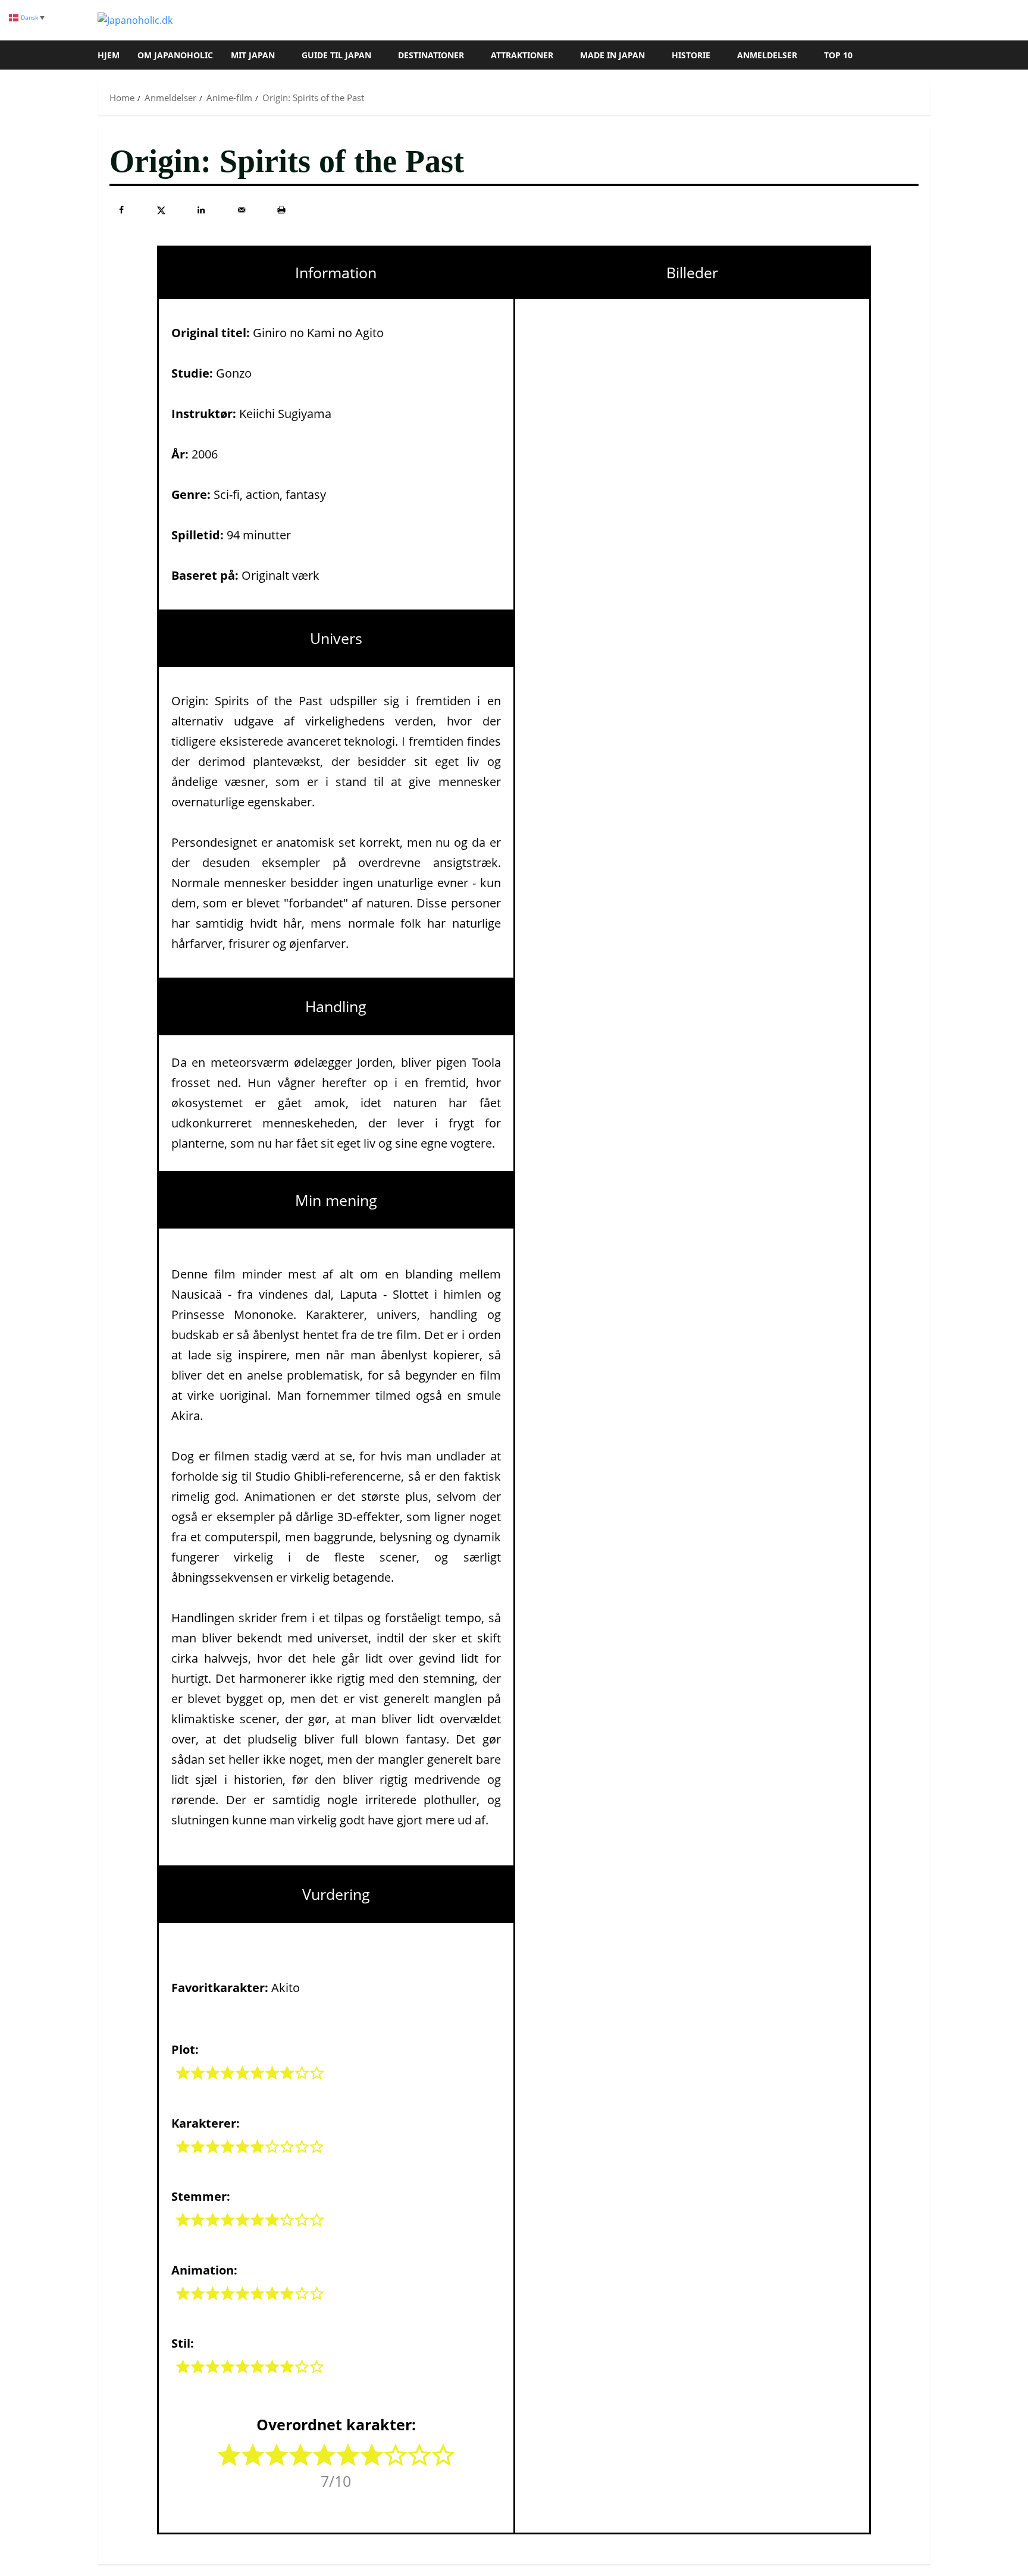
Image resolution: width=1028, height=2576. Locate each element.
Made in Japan (612, 55)
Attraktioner (522, 55)
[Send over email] (242, 210)
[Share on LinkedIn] (201, 210)
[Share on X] (161, 210)
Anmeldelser (767, 55)
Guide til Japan (336, 55)
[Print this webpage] (281, 210)
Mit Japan (253, 55)
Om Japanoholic (175, 55)
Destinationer (431, 55)
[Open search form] (927, 55)
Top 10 (838, 55)
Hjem (109, 55)
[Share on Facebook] (121, 210)
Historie (691, 55)
